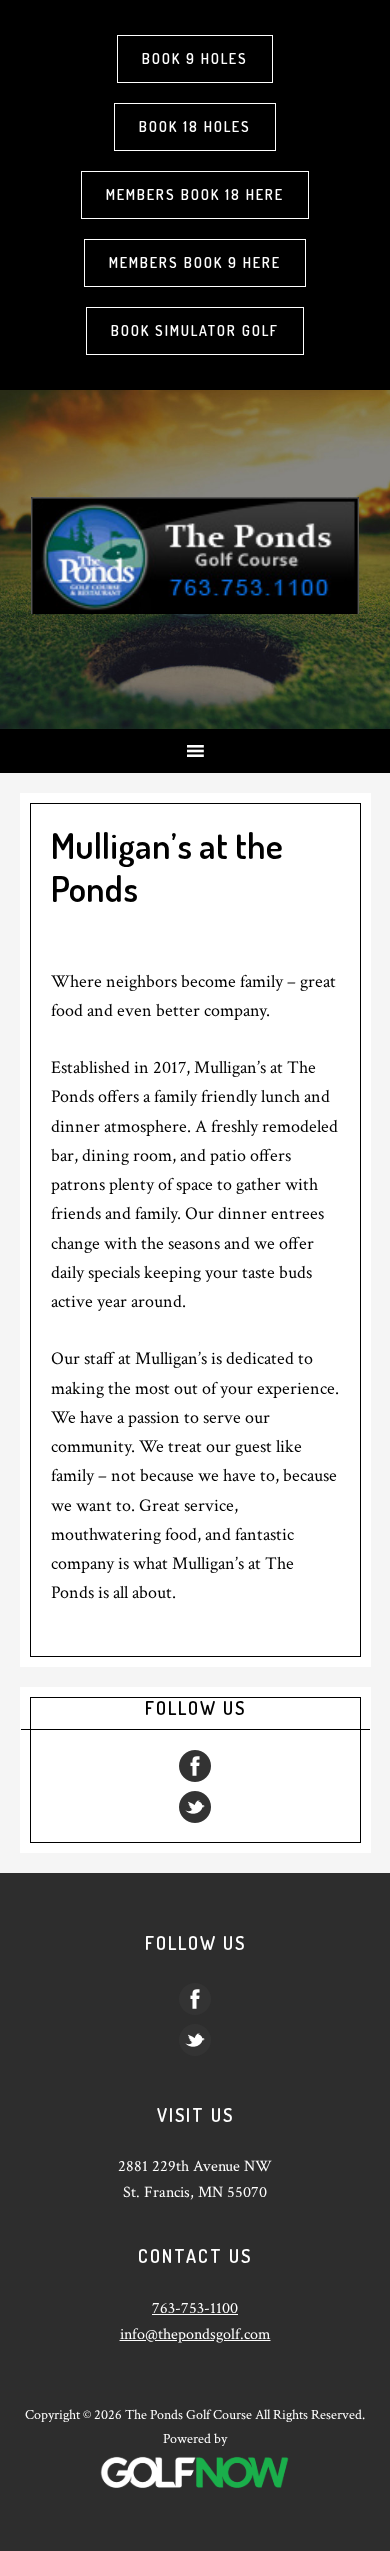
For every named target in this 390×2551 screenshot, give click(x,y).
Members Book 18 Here (195, 194)
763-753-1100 (195, 2308)
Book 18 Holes (195, 126)
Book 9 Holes (195, 58)
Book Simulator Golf (195, 330)
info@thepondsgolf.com (195, 2334)
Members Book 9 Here (195, 262)
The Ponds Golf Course (195, 555)
